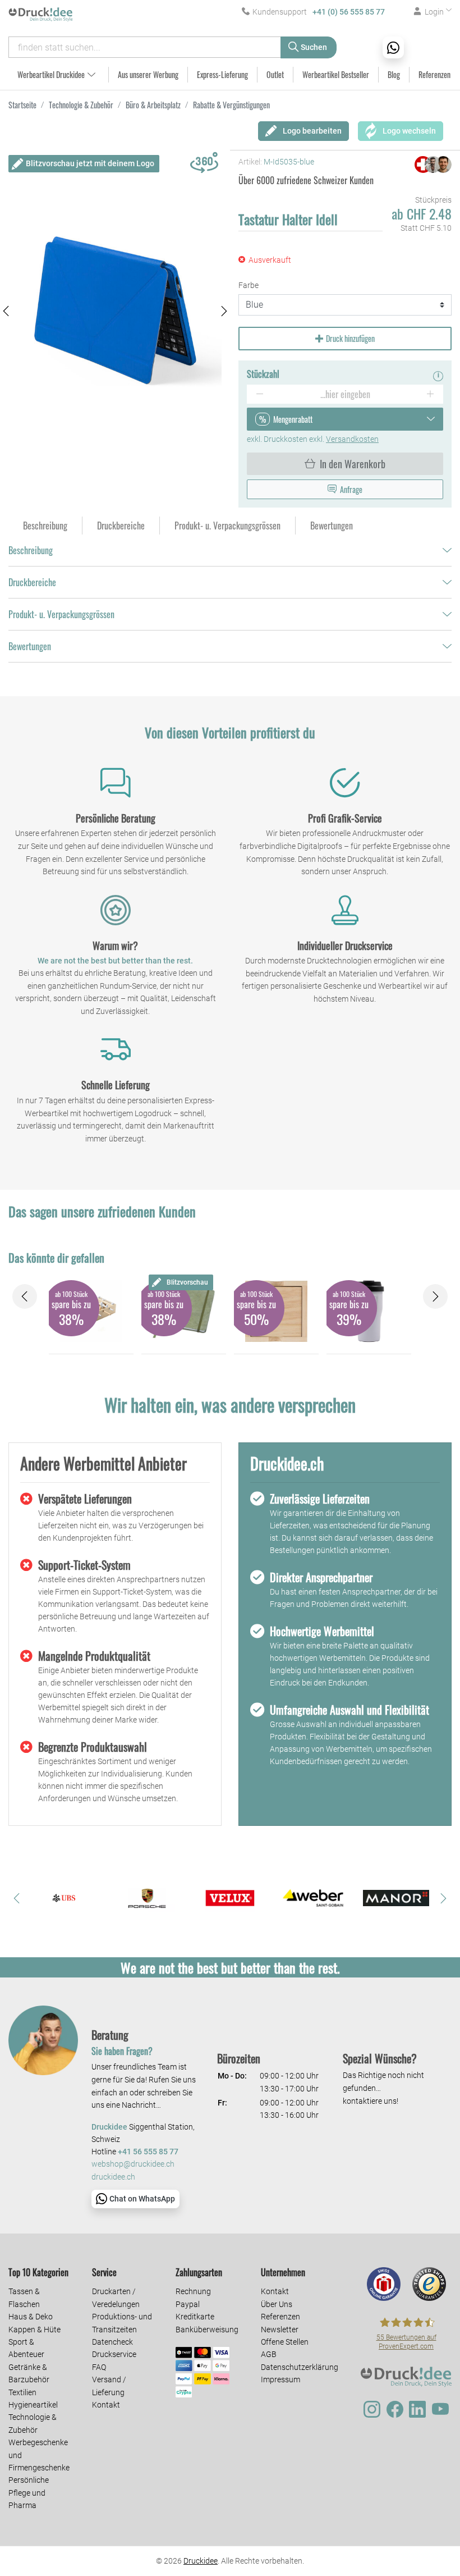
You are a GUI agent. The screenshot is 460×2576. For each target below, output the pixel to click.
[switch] (423, 2533)
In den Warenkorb (353, 464)
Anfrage (351, 489)
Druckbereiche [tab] (121, 526)
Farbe (249, 285)
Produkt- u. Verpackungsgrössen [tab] (227, 526)
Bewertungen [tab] (332, 526)
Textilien (22, 2392)
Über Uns (277, 2304)
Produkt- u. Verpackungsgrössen (61, 614)
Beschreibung (31, 550)
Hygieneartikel (33, 2405)
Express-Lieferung (222, 74)
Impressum (280, 2379)
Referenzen (434, 74)
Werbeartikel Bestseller (336, 74)
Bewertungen (30, 646)
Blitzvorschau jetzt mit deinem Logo (90, 163)
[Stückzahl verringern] (259, 394)
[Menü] (442, 2465)
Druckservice (114, 2354)
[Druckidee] (42, 14)
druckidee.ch (113, 2177)
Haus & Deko (31, 2317)
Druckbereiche (32, 582)
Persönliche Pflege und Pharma (29, 2493)
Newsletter (280, 2330)
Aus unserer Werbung (148, 74)
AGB (269, 2354)
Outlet (275, 74)
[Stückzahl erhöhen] (431, 394)
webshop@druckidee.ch (133, 2164)
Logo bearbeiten (312, 131)
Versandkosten (352, 439)
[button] (6, 311)
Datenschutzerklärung (300, 2367)
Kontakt (106, 2405)
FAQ (99, 2367)
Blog (394, 74)
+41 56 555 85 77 (148, 2152)
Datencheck (112, 2342)
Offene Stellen (285, 2342)
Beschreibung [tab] (45, 526)
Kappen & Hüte (34, 2330)
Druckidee (201, 2561)
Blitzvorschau (187, 1282)
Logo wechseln (409, 131)
